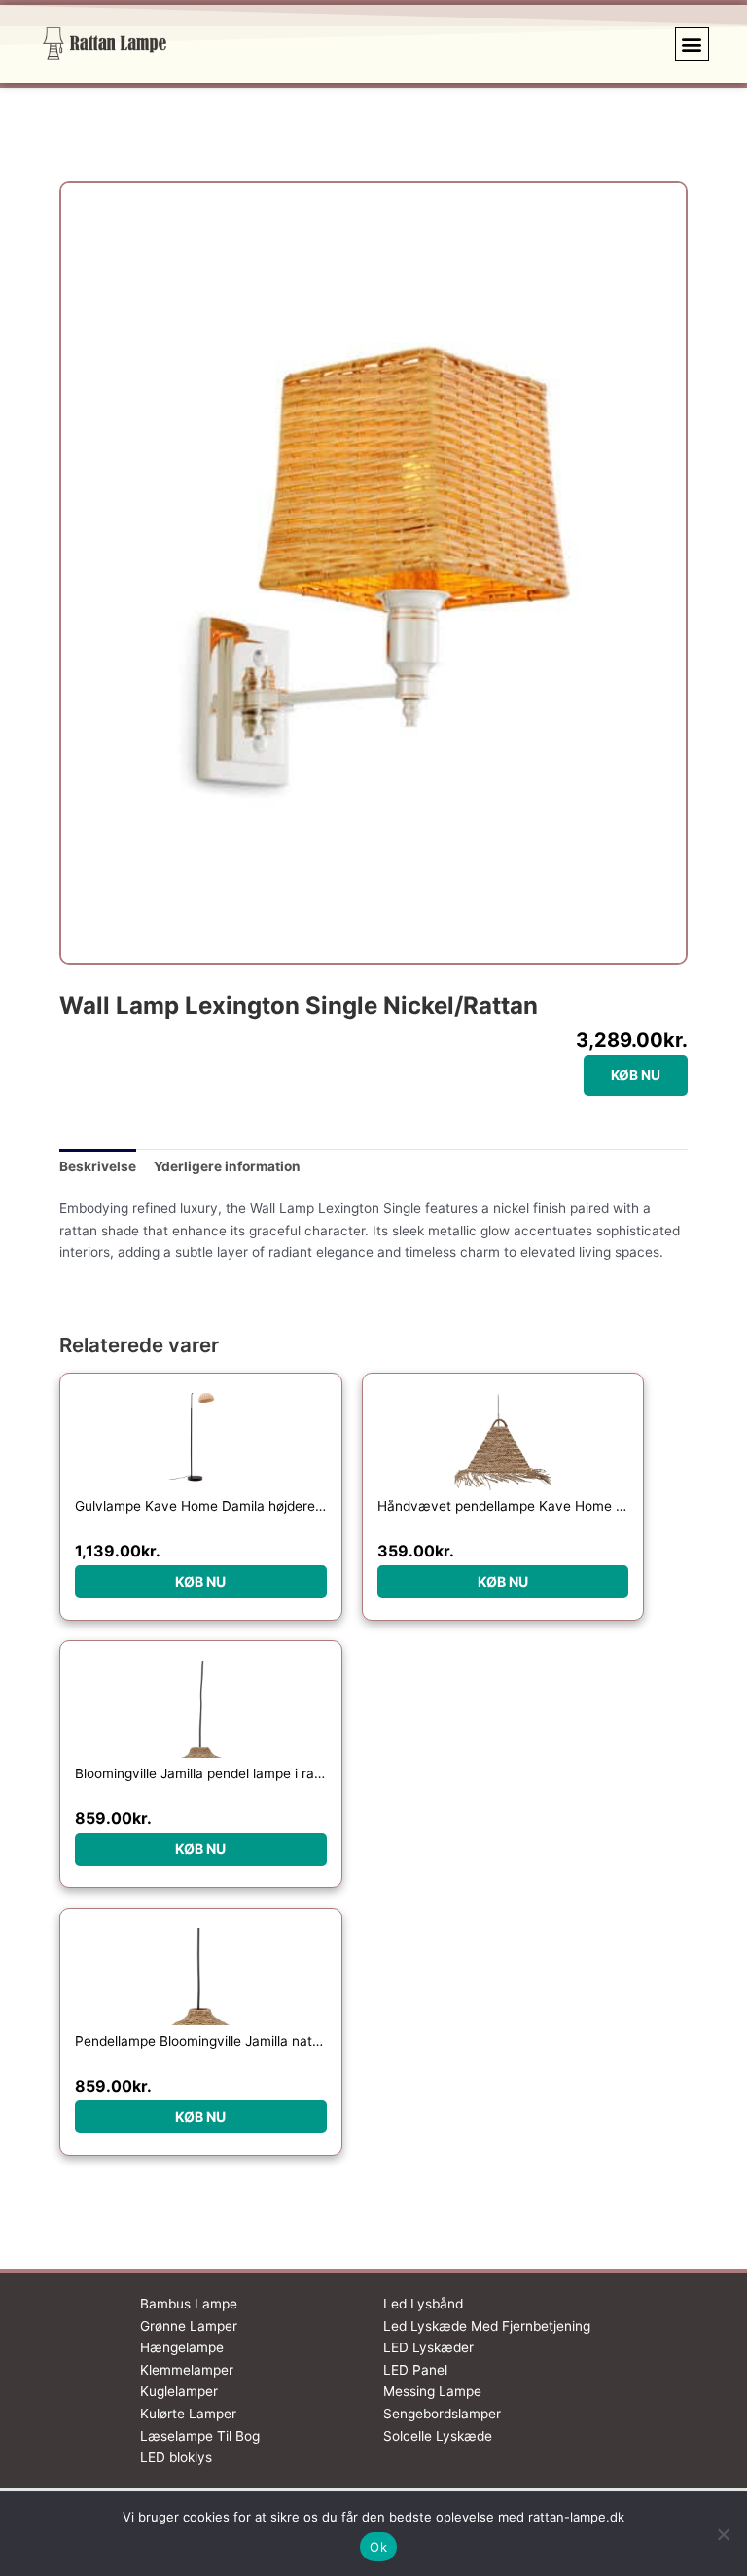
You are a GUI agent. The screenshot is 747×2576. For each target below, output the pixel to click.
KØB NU (636, 1075)
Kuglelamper (179, 2391)
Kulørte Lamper (188, 2414)
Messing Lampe (432, 2391)
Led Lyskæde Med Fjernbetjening (487, 2326)
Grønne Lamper (189, 2326)
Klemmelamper (187, 2370)
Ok (378, 2547)
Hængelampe (182, 2347)
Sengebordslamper (442, 2414)
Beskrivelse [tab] (98, 1166)
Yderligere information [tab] (227, 1166)
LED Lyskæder (428, 2347)
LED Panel (415, 2370)
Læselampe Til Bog (200, 2436)
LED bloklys (176, 2457)
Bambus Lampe (189, 2304)
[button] (692, 44)
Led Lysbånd (423, 2304)
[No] (723, 2534)
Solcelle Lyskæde (438, 2436)
